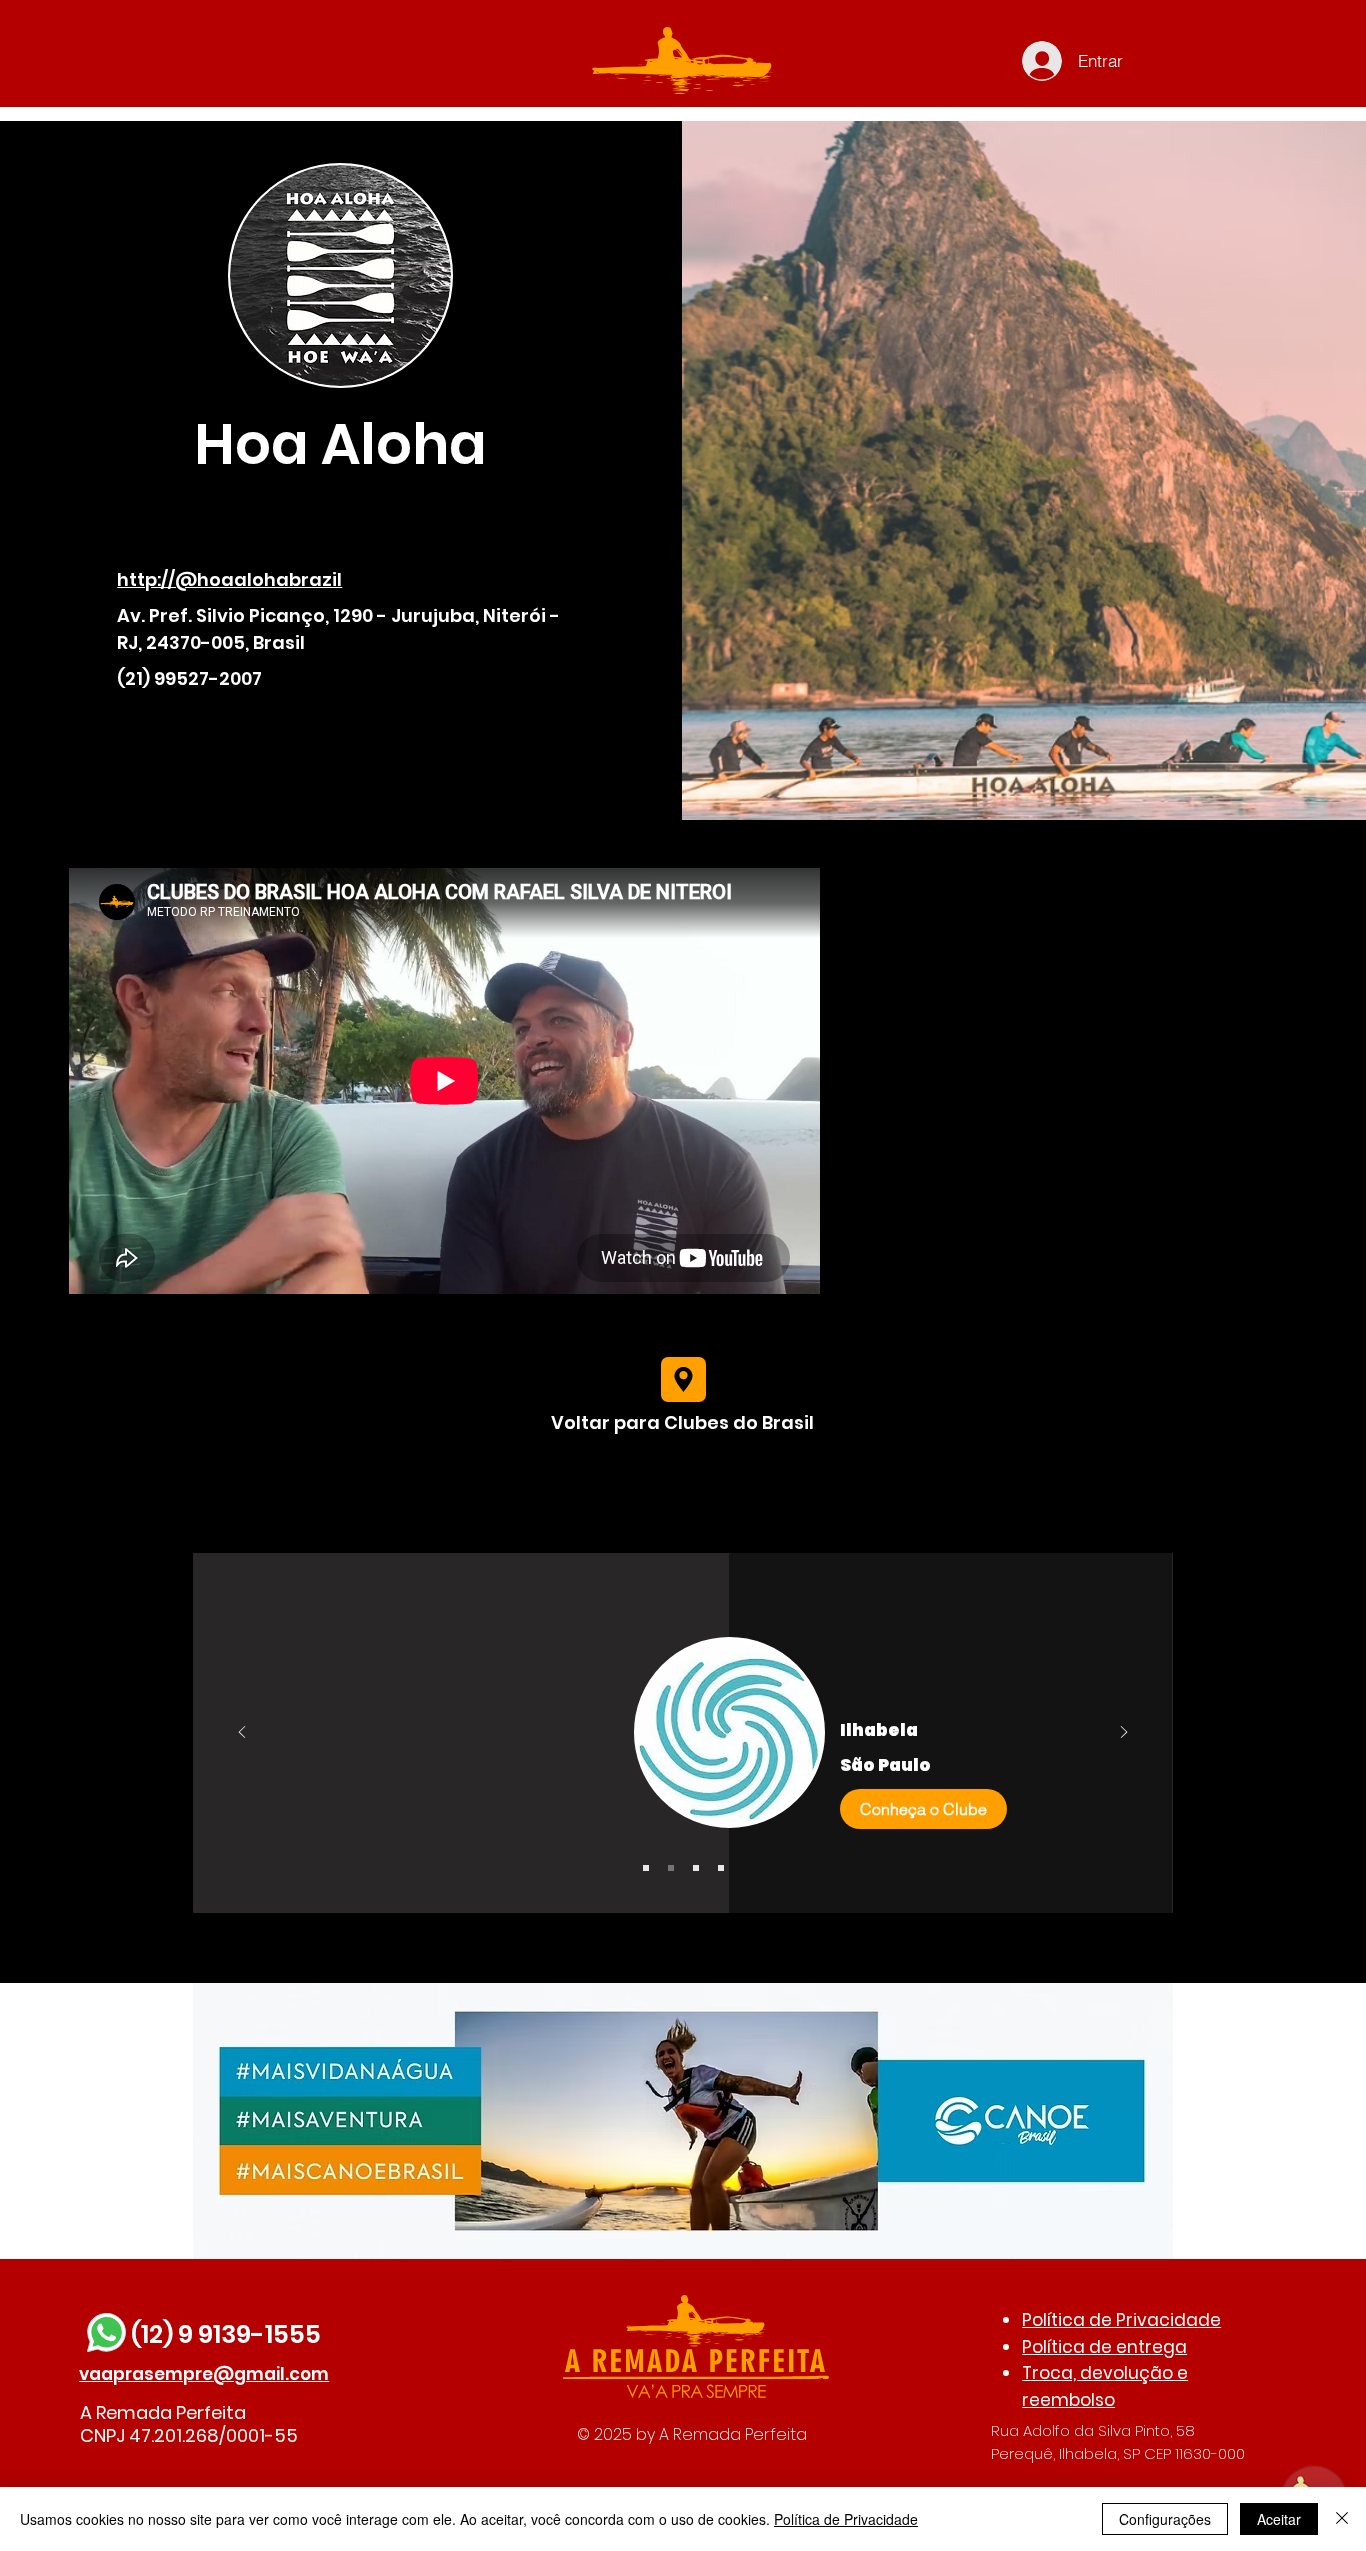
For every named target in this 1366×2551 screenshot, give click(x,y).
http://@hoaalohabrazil (229, 579)
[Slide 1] (646, 1868)
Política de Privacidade (1121, 2320)
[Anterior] (242, 1733)
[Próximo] (1124, 1733)
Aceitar (1279, 2519)
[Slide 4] (721, 1868)
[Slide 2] (671, 1868)
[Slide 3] (696, 1868)
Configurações (1165, 2519)
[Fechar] (1342, 2519)
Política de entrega (1104, 2347)
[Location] (683, 1379)
